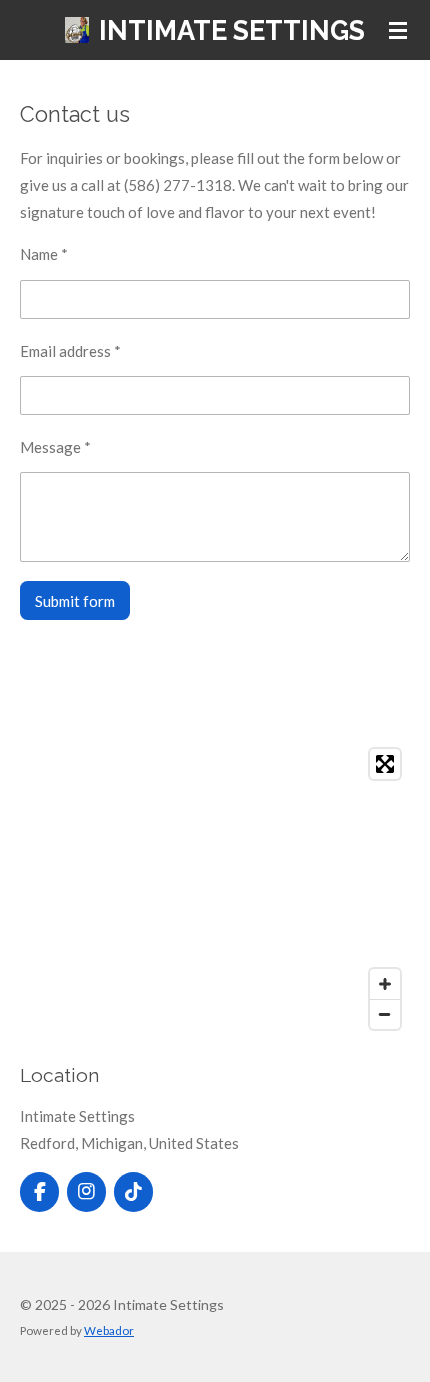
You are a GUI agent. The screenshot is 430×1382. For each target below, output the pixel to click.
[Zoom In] (385, 984)
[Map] (215, 889)
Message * (55, 447)
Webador (109, 1330)
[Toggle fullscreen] (385, 764)
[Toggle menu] (398, 30)
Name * (44, 254)
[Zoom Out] (385, 1014)
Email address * (70, 351)
